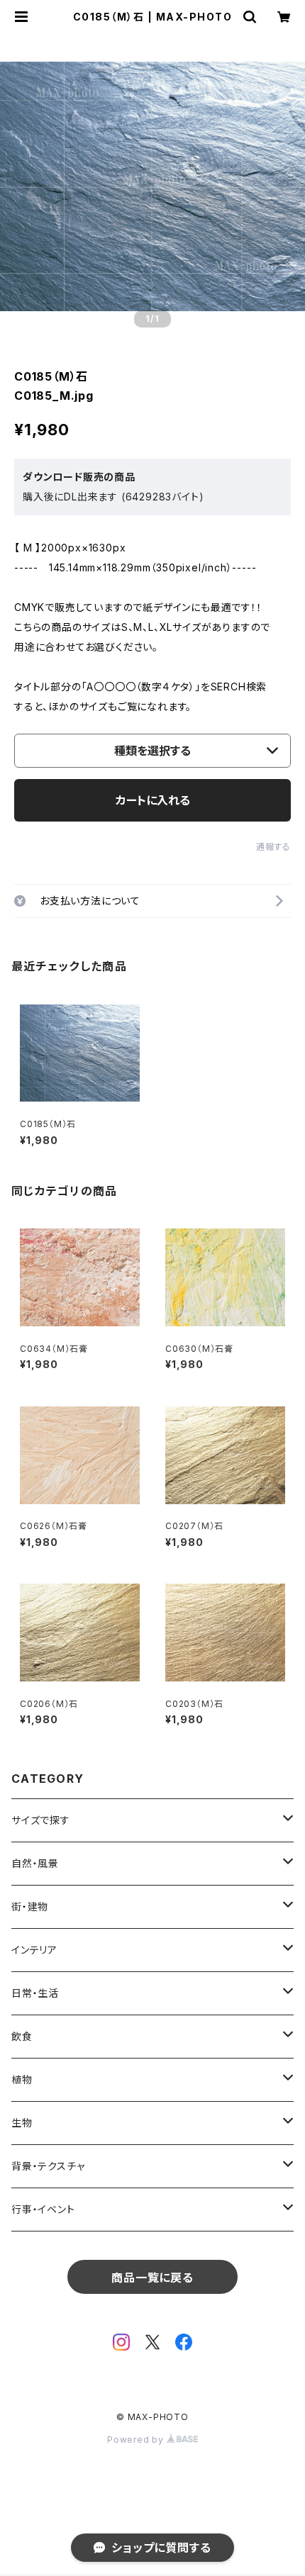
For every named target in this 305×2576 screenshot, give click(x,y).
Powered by (137, 2440)
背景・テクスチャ (48, 2166)
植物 (22, 2079)
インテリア (34, 1950)
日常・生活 (35, 1993)
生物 (22, 2123)
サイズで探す (41, 1820)
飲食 (22, 2036)
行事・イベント (43, 2209)
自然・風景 (35, 1863)
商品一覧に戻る (152, 2278)
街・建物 (30, 1906)
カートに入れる (153, 800)
